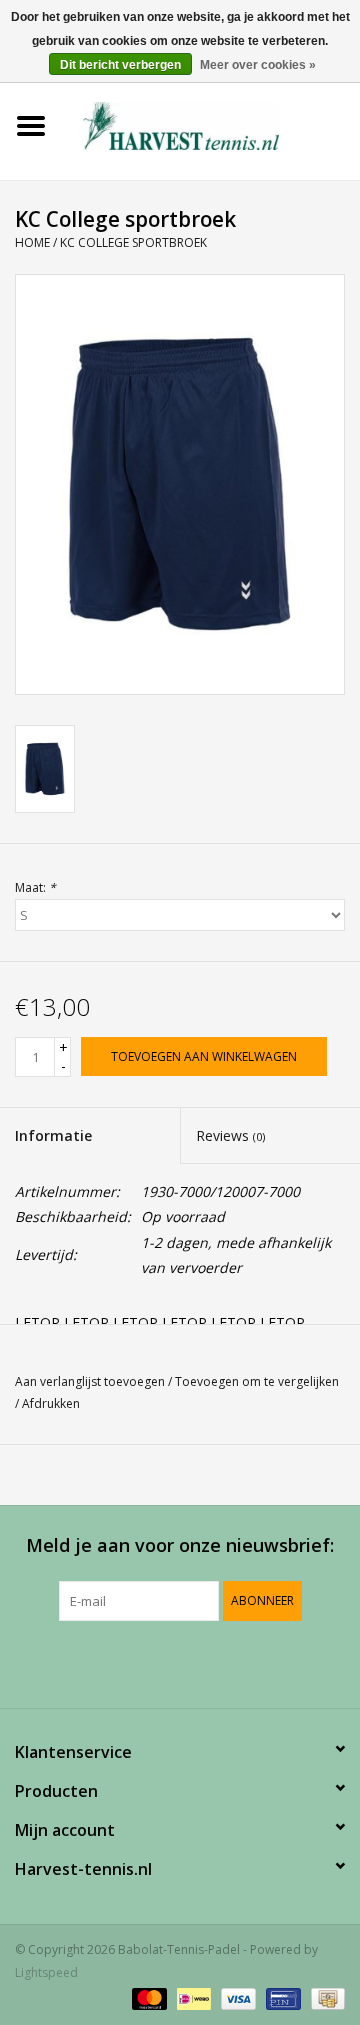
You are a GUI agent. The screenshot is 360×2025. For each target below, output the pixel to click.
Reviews (230, 1135)
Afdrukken (51, 1403)
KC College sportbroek (133, 242)
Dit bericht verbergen (120, 65)
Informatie (53, 1135)
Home (32, 242)
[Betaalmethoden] (147, 1997)
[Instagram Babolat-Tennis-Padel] (234, 1662)
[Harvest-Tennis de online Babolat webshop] (211, 124)
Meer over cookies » (258, 65)
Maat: (35, 887)
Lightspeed (46, 1972)
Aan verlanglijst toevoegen (90, 1381)
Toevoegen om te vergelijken (257, 1381)
